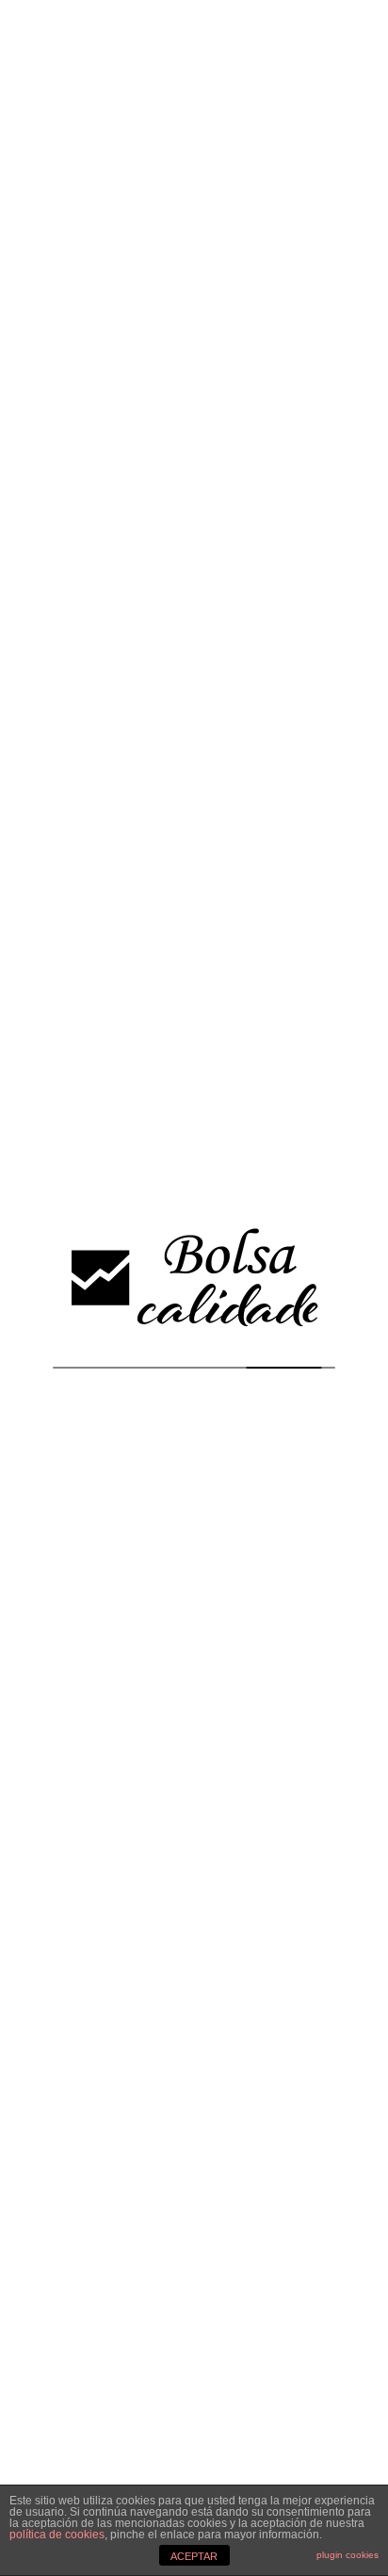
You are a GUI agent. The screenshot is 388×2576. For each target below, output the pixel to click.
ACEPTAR (194, 2556)
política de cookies (57, 2535)
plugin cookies (348, 2555)
